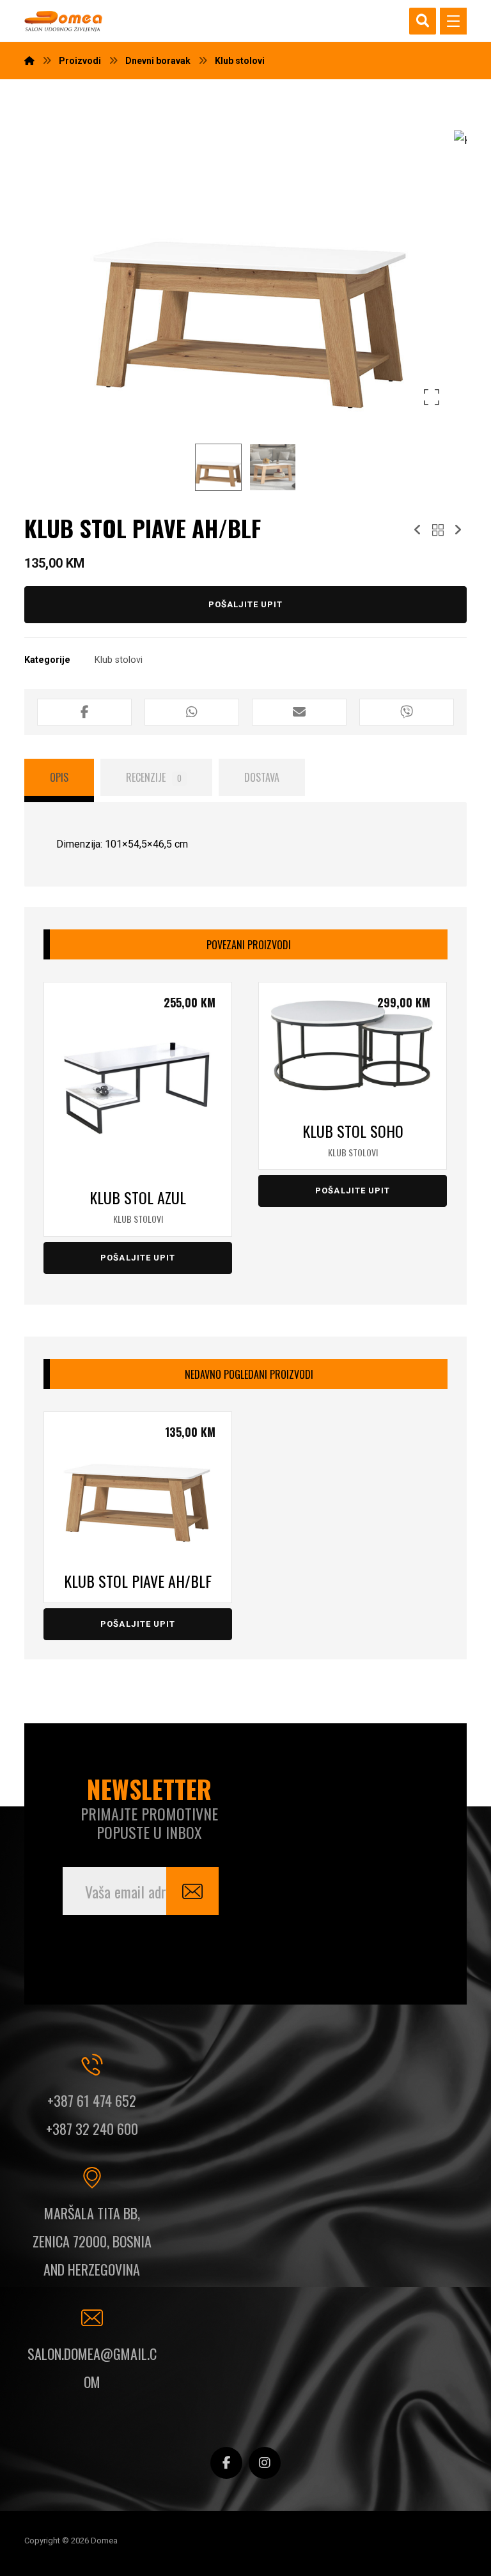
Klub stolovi (119, 660)
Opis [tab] (59, 777)
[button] (453, 21)
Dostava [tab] (262, 777)
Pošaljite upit (246, 604)
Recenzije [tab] (154, 777)
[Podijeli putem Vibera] (407, 712)
